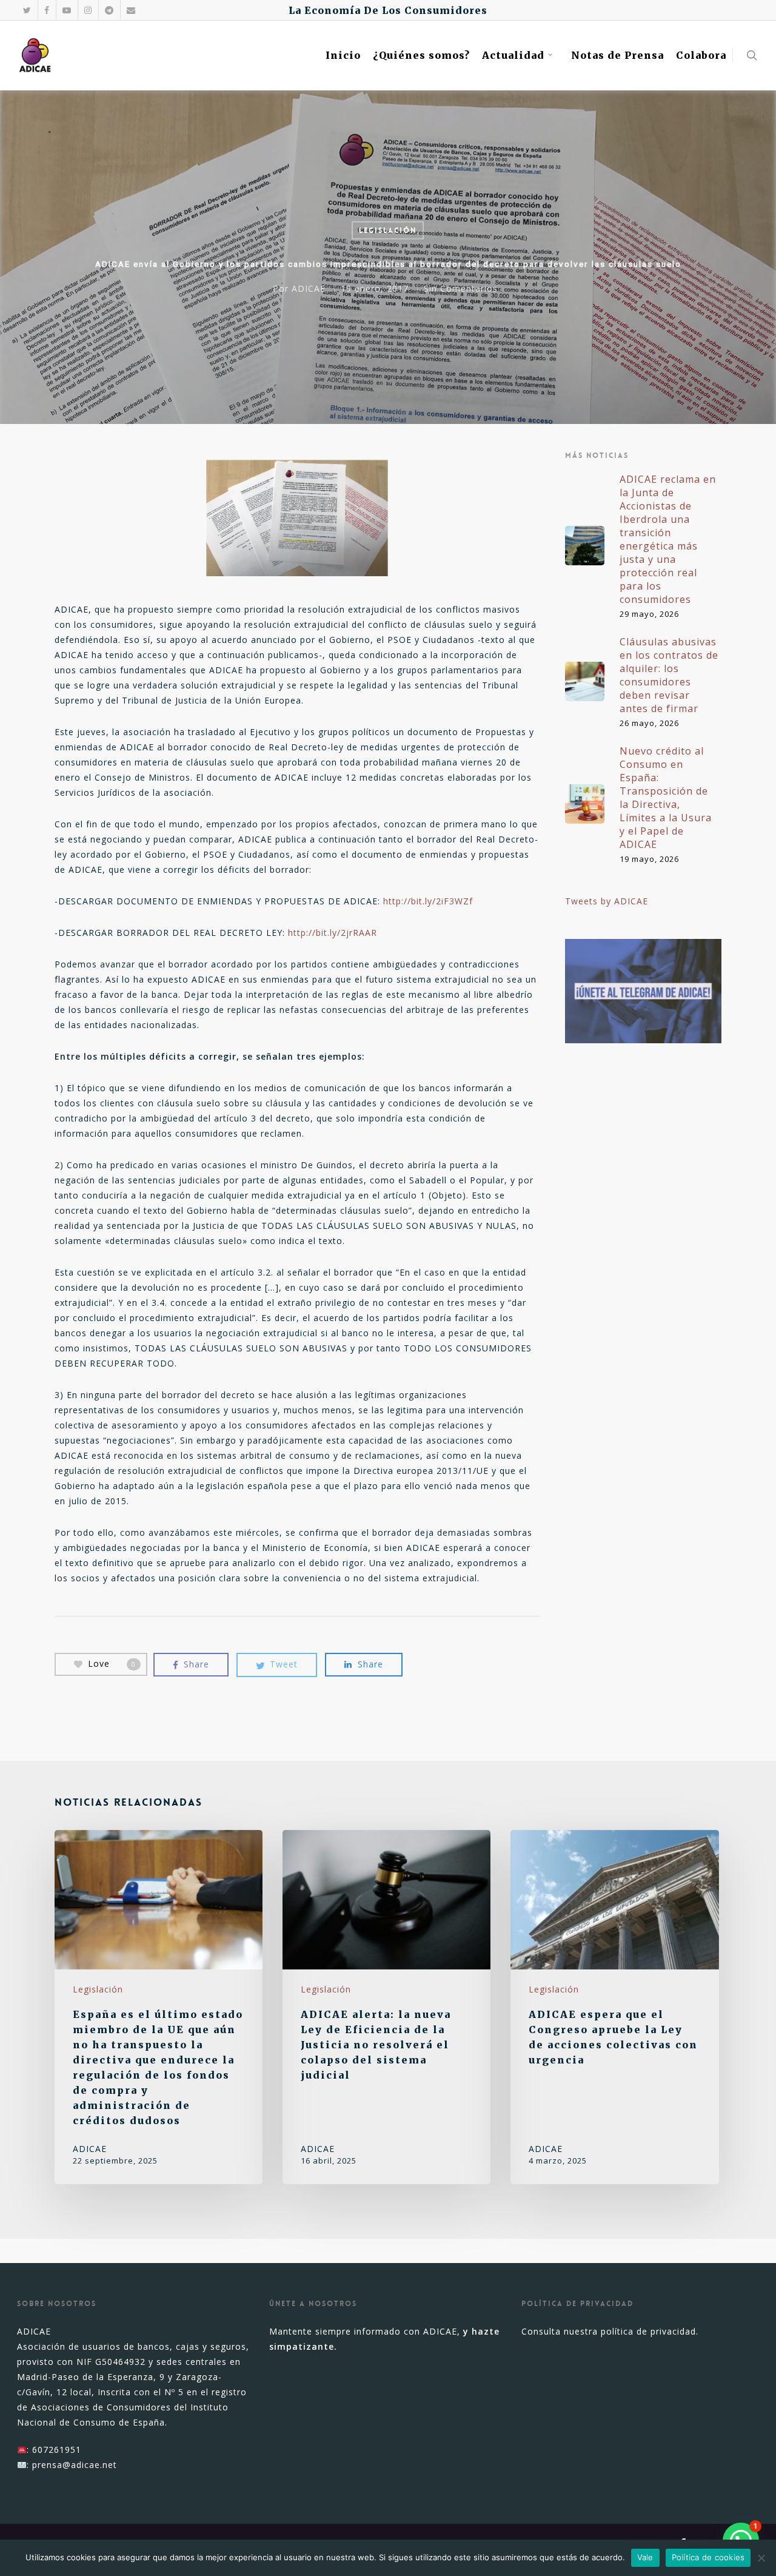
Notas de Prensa (617, 55)
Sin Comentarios (461, 288)
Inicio (343, 55)
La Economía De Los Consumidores (388, 10)
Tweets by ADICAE (607, 901)
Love (112, 1663)
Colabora (701, 55)
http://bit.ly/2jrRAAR (333, 933)
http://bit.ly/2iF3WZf (428, 901)
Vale (645, 2557)
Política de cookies (708, 2557)
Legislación (388, 230)
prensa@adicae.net (75, 2465)
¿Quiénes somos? (421, 55)
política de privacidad (648, 2331)
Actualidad (513, 55)
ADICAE (309, 288)
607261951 (57, 2450)
